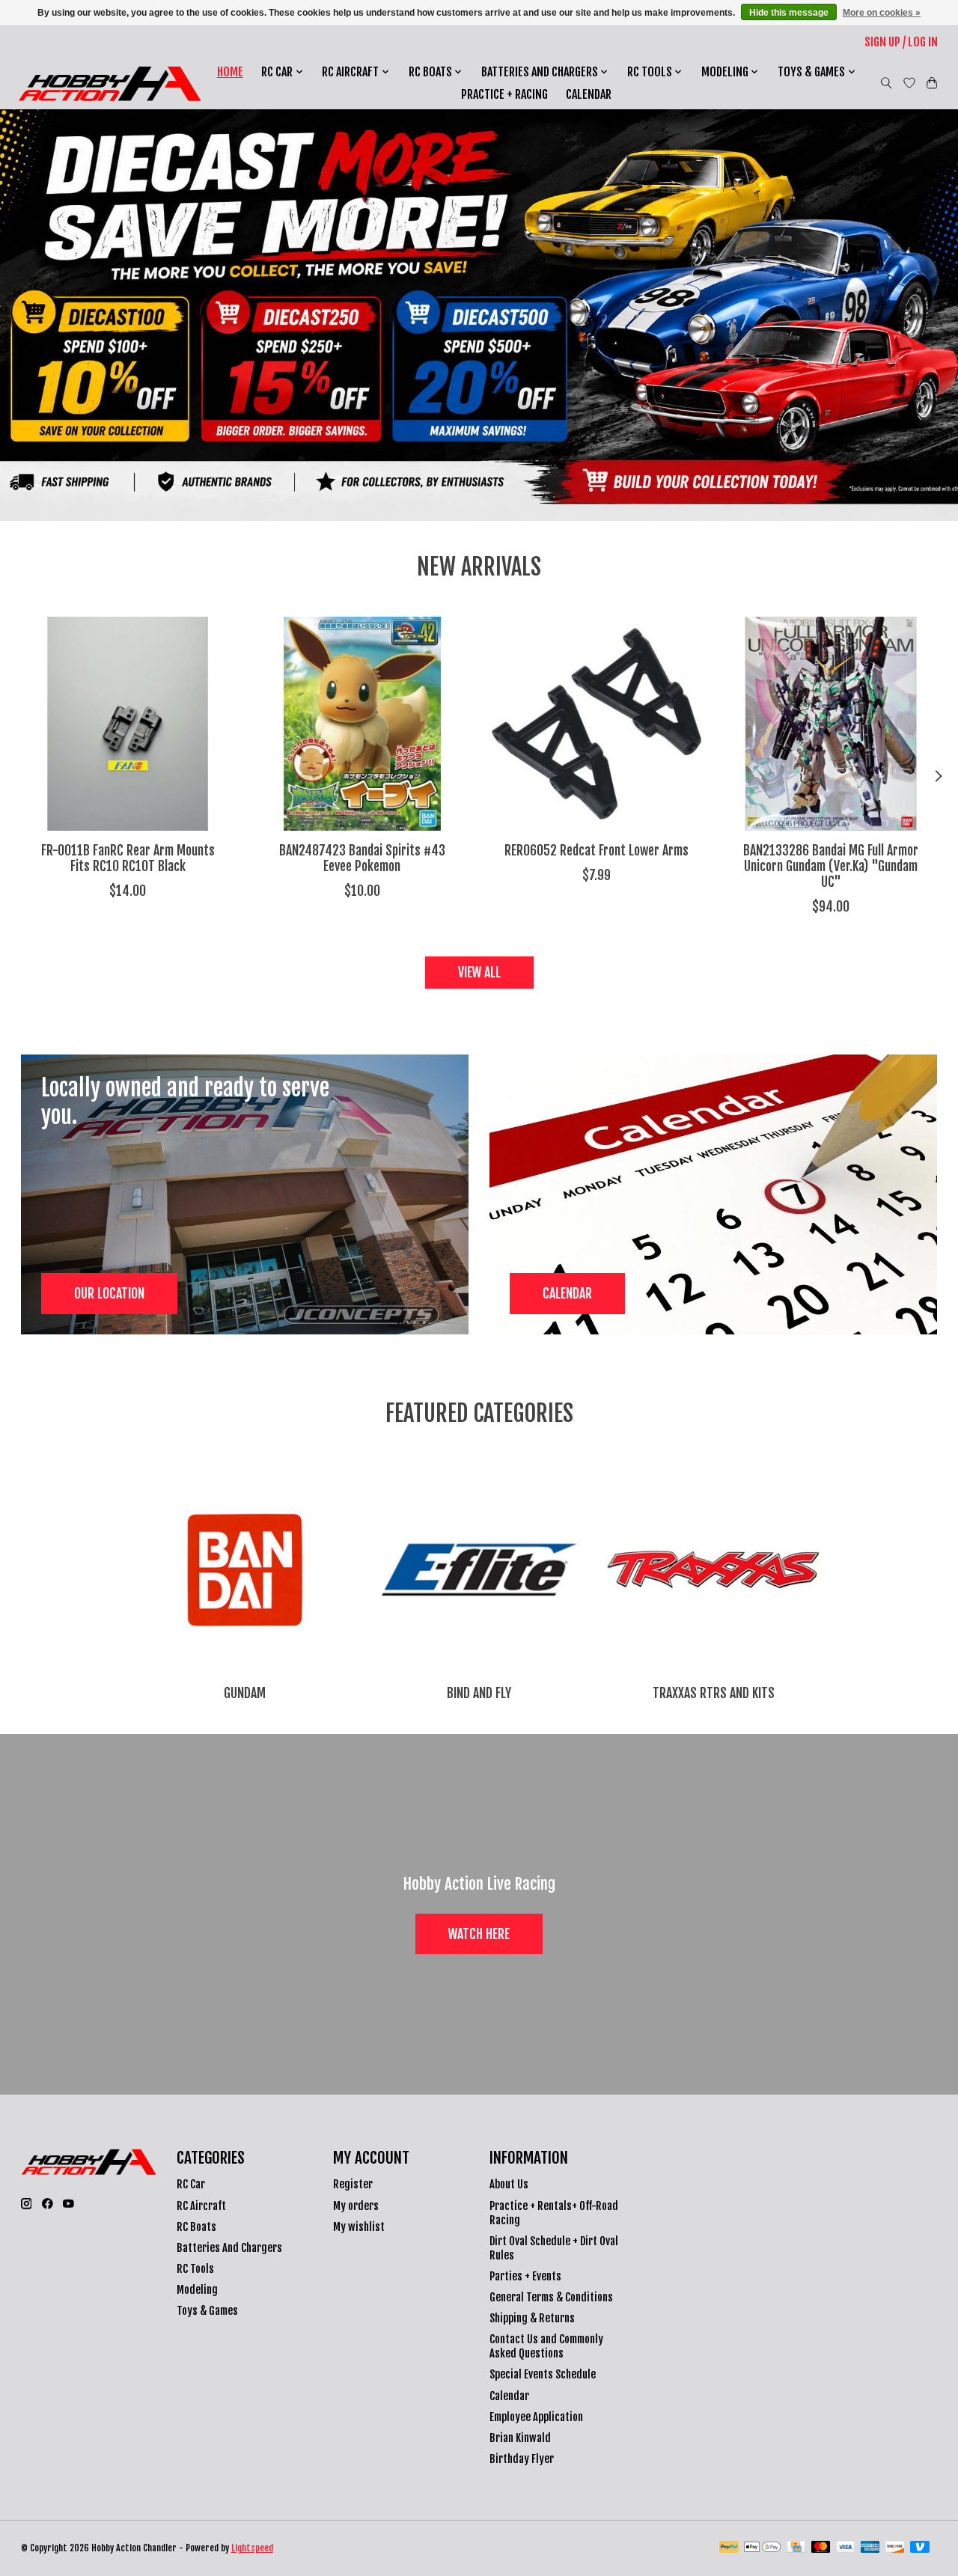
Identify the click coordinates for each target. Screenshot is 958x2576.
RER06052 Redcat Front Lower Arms (596, 850)
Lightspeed (252, 2548)
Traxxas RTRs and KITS (714, 1693)
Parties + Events (525, 2276)
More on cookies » (882, 13)
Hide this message (789, 13)
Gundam (245, 1693)
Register (353, 2184)
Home (230, 72)
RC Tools (195, 2269)
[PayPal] (729, 2548)
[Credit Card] (796, 2548)
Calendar (589, 94)
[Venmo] (920, 2548)
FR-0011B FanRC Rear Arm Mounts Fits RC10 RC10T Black (127, 858)
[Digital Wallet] (762, 2548)
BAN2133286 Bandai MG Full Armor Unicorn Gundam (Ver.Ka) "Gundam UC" (831, 866)
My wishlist (359, 2227)
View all (479, 972)
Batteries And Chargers (229, 2248)
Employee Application (536, 2417)
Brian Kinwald (520, 2438)
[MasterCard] (821, 2548)
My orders (356, 2206)
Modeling (197, 2290)
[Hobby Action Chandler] (110, 83)
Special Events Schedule (543, 2374)
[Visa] (846, 2548)
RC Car (191, 2184)
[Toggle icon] (887, 83)
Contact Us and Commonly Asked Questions (546, 2346)
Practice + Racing (504, 94)
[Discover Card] (895, 2548)
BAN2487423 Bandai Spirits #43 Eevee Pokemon (361, 858)
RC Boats (196, 2227)
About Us (509, 2184)
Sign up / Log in (901, 42)
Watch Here (479, 1934)
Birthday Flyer (522, 2459)
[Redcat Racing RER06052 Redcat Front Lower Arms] (597, 724)
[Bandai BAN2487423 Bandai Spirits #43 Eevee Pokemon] (362, 724)
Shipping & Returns (532, 2318)
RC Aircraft (201, 2206)
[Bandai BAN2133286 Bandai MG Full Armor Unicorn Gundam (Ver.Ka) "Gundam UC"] (831, 724)
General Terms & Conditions (551, 2297)
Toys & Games (207, 2311)
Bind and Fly (479, 1693)
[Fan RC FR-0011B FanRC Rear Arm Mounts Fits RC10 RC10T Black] (128, 724)
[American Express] (870, 2548)
